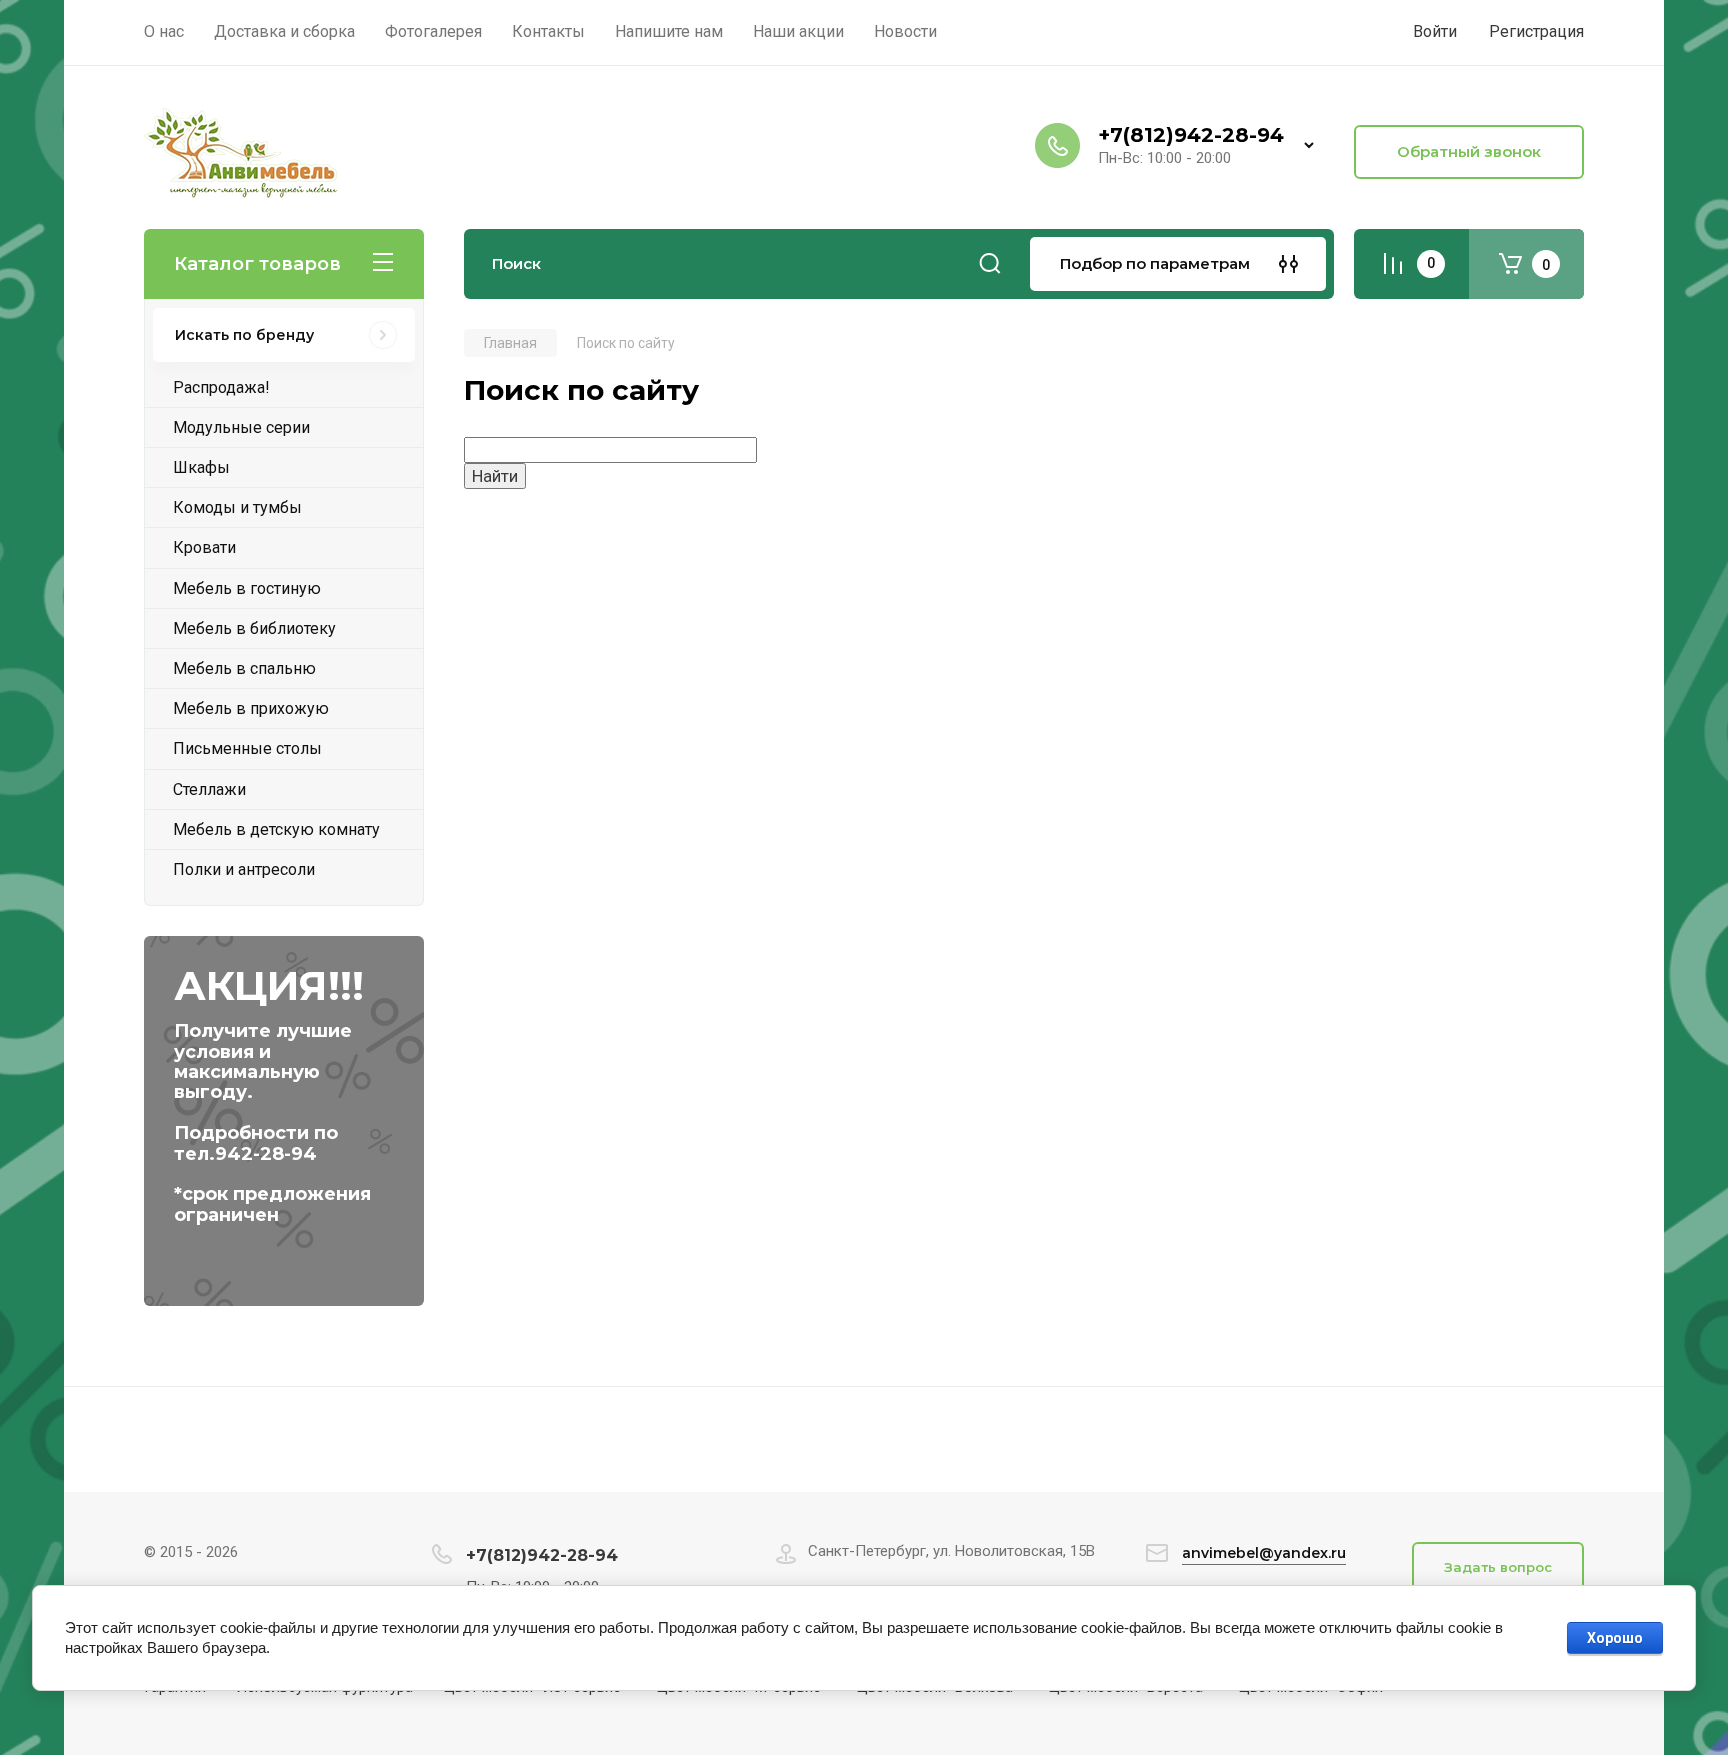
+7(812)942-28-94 (1191, 135)
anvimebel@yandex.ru (1264, 1553)
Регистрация (1536, 31)
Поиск (990, 264)
